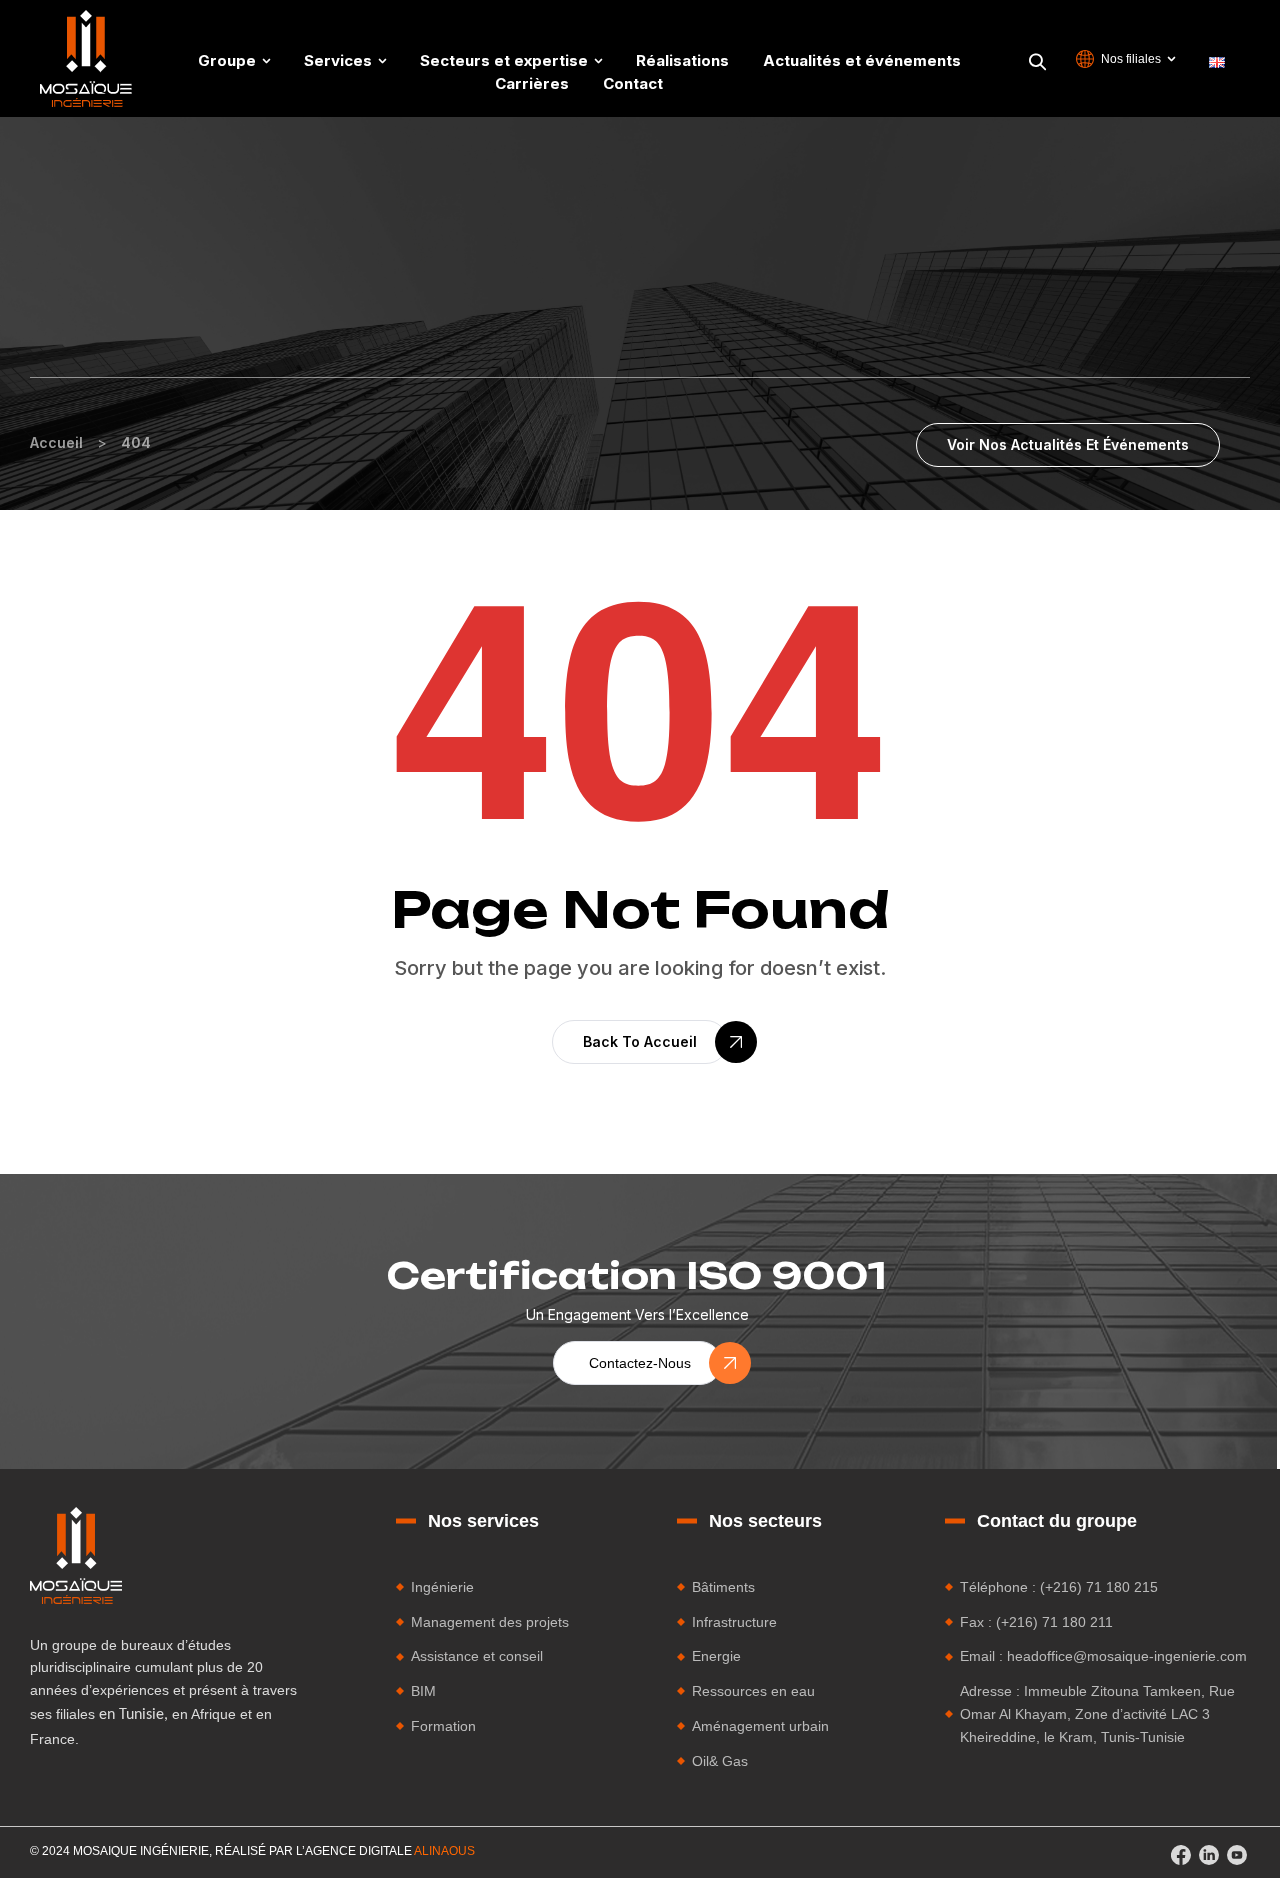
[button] (1068, 445)
